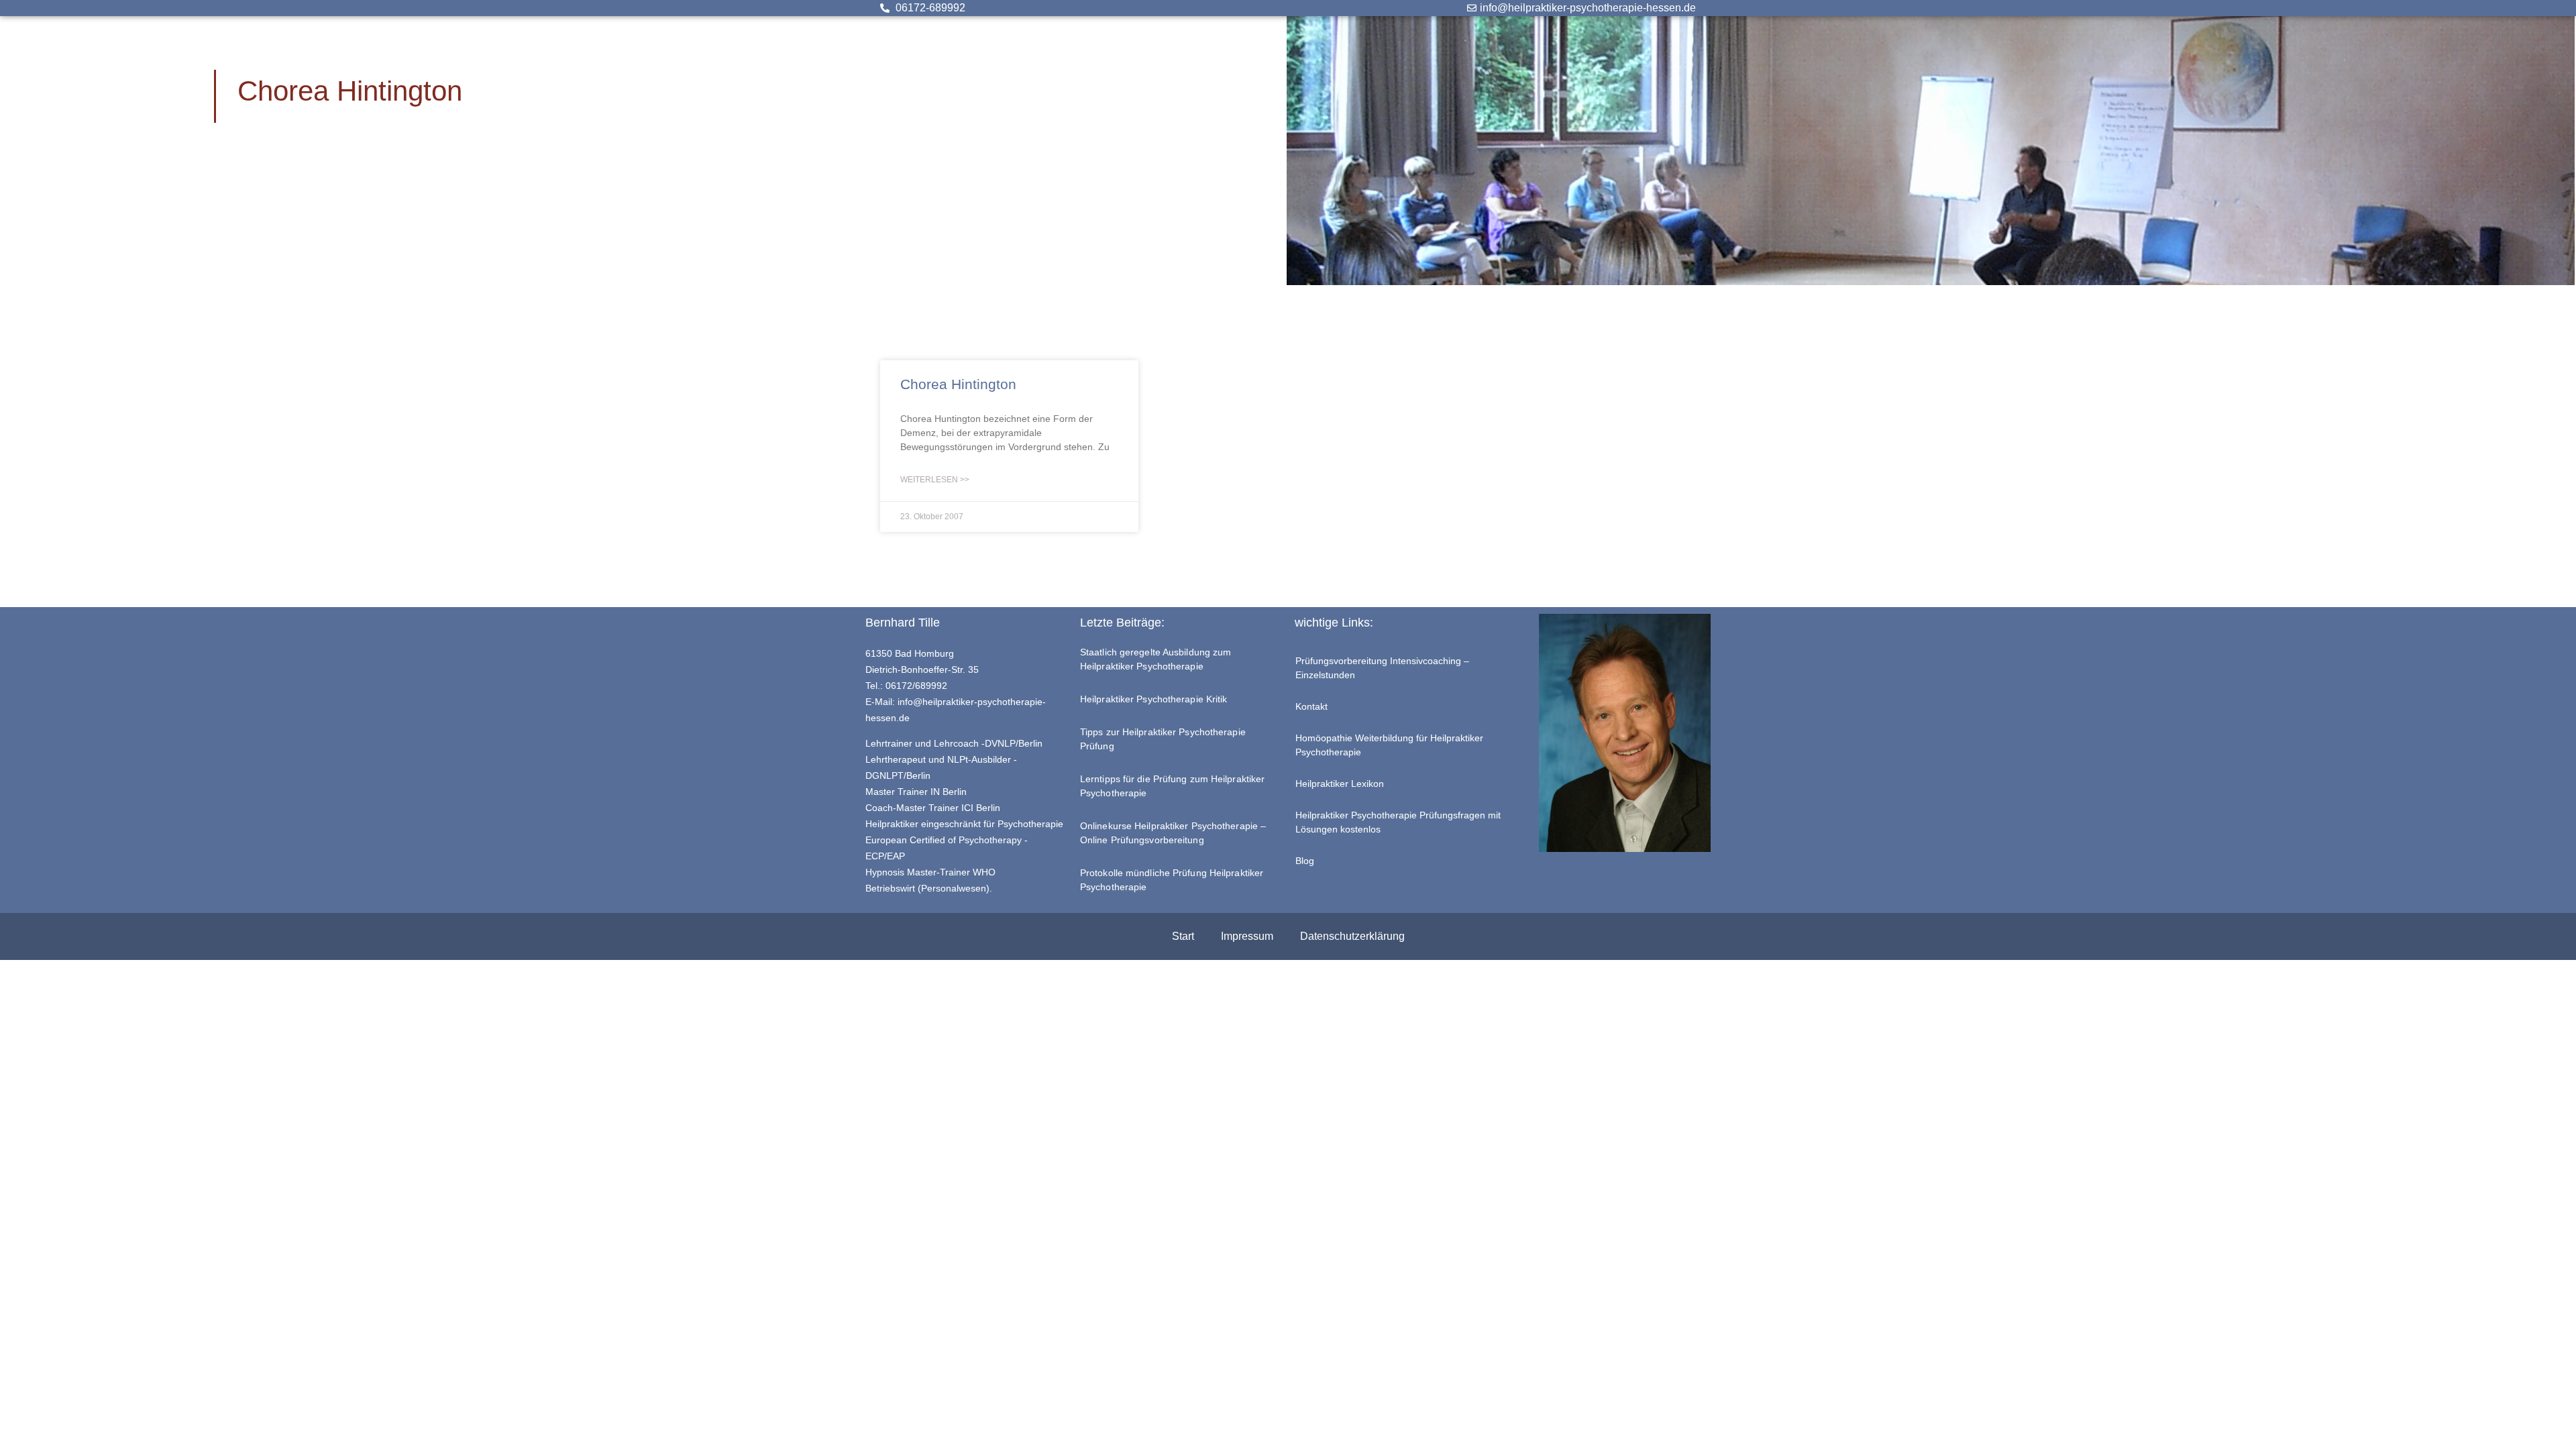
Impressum (1247, 936)
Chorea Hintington (958, 384)
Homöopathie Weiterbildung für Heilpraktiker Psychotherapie (1389, 745)
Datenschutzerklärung (1352, 936)
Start (1183, 936)
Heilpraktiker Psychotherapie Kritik (1154, 699)
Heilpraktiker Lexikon (1340, 784)
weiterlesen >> (935, 480)
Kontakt (1311, 706)
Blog (1305, 861)
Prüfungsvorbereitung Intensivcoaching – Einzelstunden (1382, 668)
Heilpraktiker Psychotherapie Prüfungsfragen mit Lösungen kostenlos (1398, 822)
